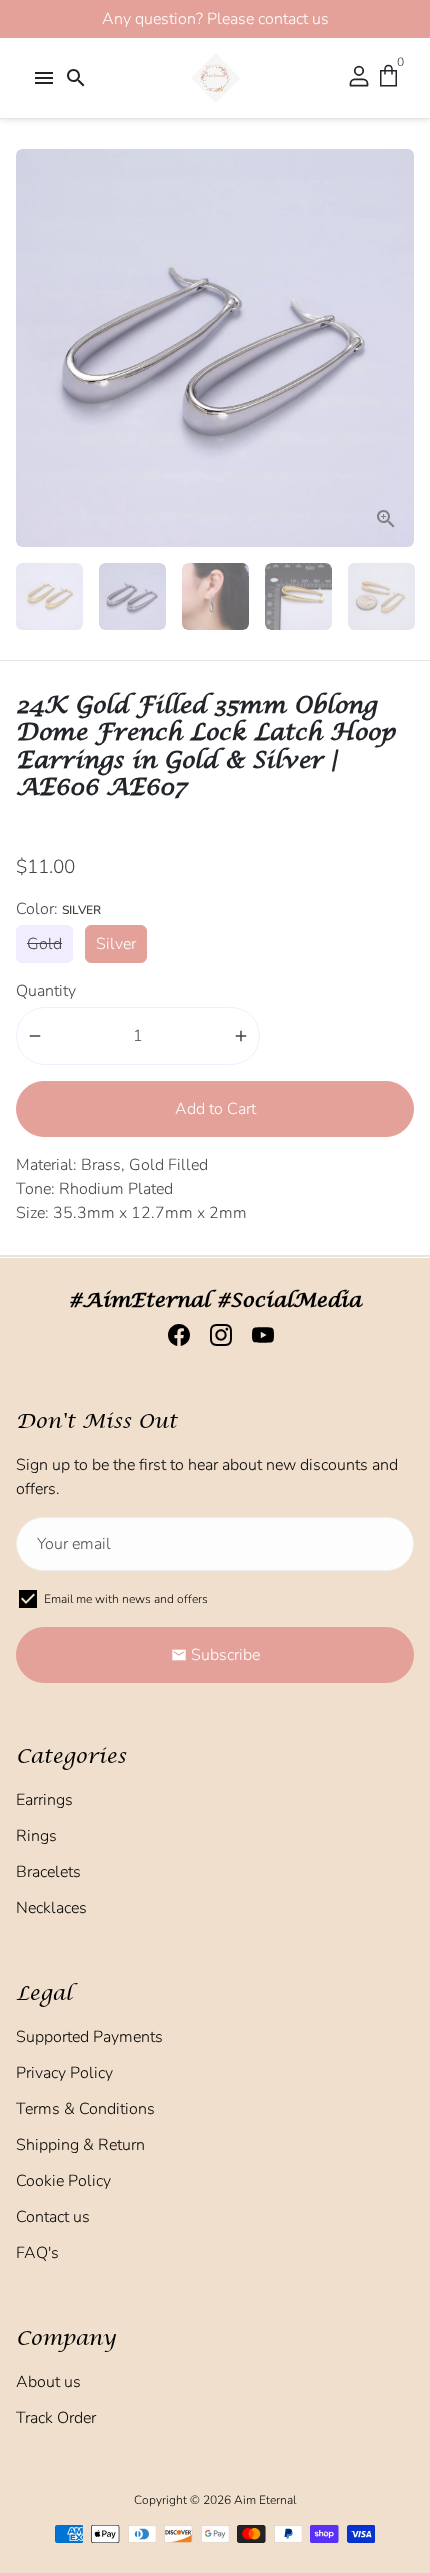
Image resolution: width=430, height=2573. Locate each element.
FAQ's (37, 2253)
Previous (35, 348)
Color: (58, 909)
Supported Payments (89, 2037)
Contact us (53, 2217)
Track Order (56, 2418)
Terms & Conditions (85, 2109)
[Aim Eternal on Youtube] (257, 1336)
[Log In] (359, 78)
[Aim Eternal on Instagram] (215, 1336)
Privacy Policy (64, 2073)
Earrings (44, 1800)
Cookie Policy (63, 2181)
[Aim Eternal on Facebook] (173, 1336)
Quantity (46, 991)
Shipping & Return (80, 2145)
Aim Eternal (265, 2500)
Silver (116, 944)
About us (48, 2382)
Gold (44, 944)
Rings (36, 1836)
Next (395, 348)
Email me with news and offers (126, 1599)
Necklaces (51, 1908)
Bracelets (48, 1872)
